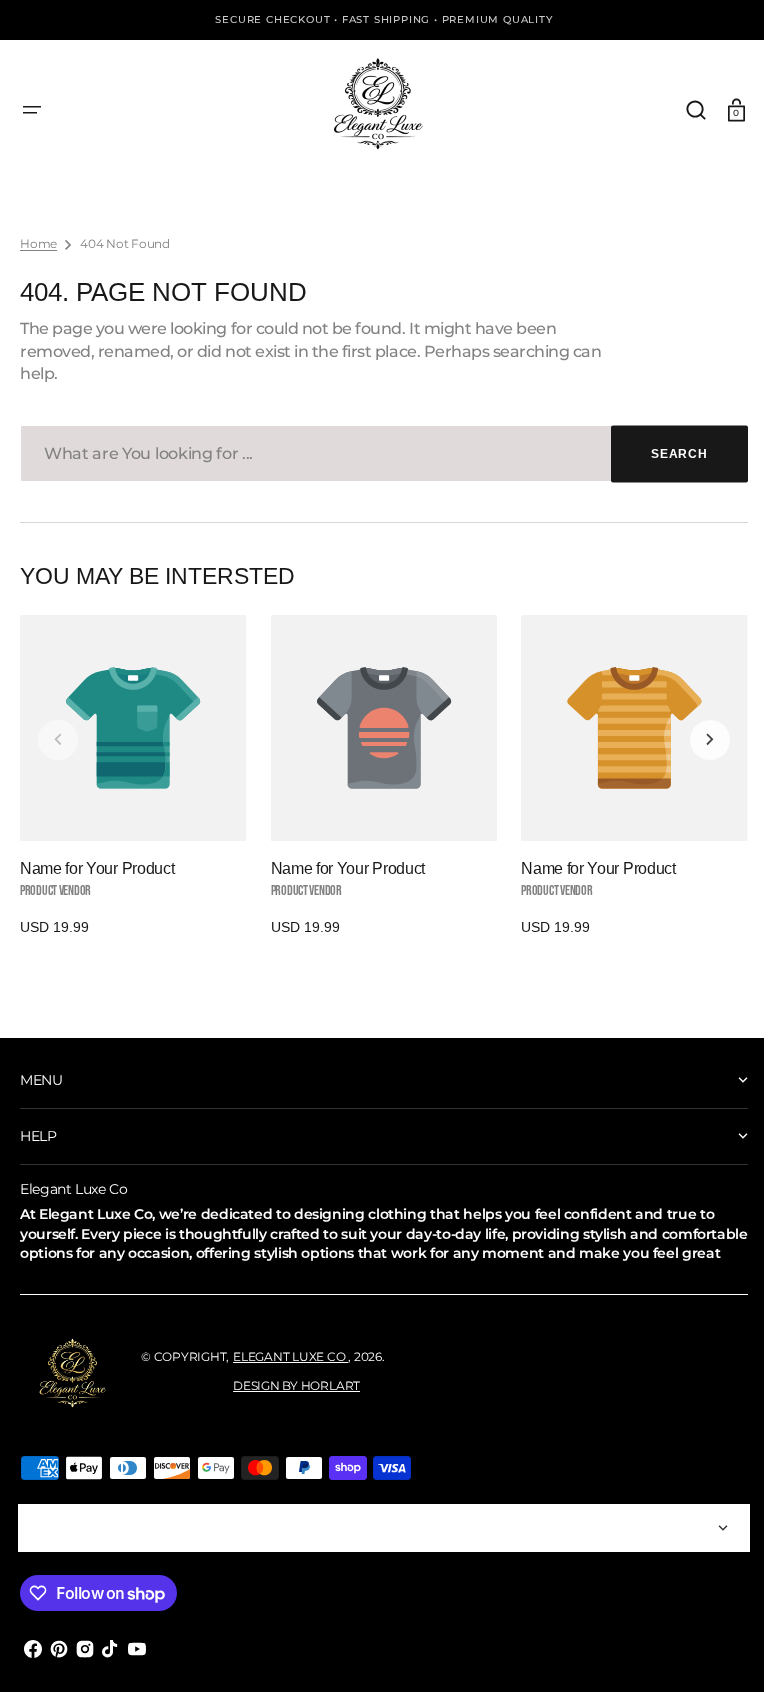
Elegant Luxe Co (290, 1375)
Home (38, 243)
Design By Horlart (296, 1404)
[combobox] (376, 453)
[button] (32, 110)
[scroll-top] (710, 1649)
